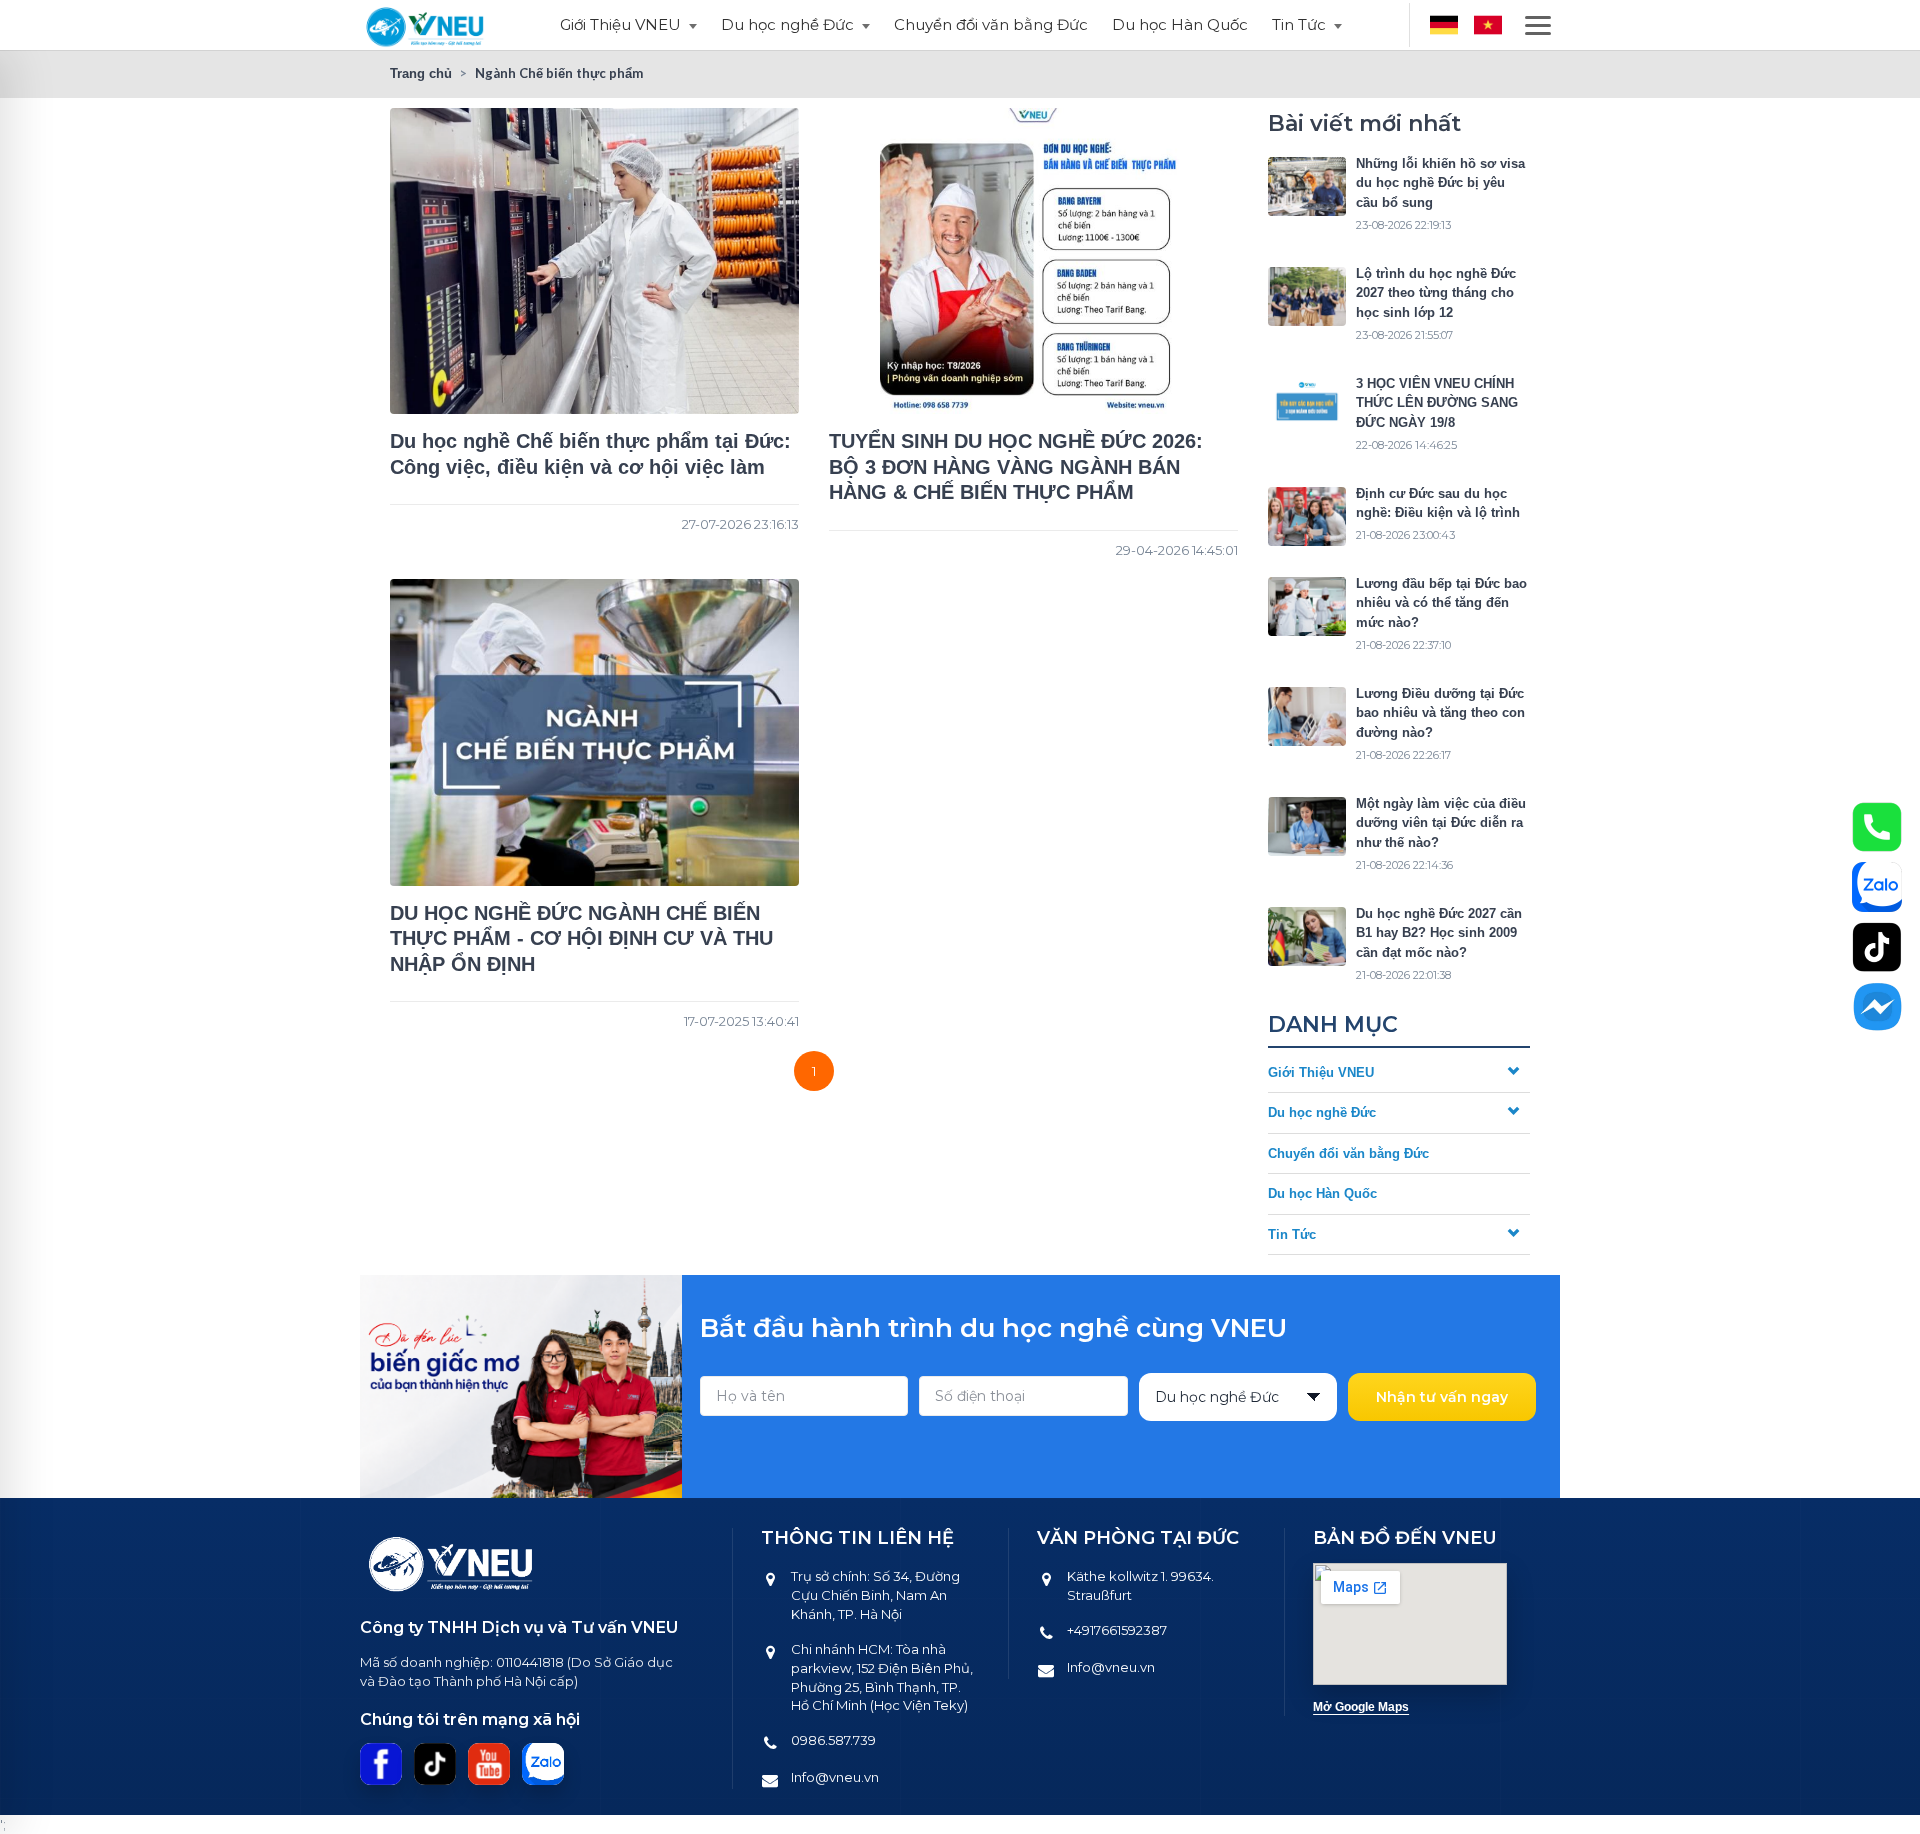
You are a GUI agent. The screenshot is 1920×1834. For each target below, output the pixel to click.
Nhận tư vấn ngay (1442, 1397)
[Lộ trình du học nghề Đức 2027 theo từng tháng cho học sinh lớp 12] (1307, 296)
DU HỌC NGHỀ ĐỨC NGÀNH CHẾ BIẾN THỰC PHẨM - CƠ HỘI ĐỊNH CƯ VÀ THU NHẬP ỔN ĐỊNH (581, 938)
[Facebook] (381, 1764)
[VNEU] (426, 25)
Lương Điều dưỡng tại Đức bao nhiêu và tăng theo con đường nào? (1440, 713)
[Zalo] (543, 1764)
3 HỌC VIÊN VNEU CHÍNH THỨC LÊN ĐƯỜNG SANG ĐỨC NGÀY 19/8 (1437, 403)
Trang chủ (421, 73)
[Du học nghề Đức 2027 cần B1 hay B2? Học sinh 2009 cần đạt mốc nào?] (1307, 936)
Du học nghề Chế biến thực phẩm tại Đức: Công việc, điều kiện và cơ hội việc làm (590, 454)
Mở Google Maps (1361, 1707)
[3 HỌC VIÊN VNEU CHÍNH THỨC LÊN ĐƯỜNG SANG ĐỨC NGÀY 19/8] (1307, 406)
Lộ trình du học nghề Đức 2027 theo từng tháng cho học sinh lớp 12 (1436, 293)
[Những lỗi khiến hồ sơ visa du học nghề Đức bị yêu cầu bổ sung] (1307, 186)
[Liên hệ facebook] (1877, 1007)
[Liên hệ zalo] (1877, 887)
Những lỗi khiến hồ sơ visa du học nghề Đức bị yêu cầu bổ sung (1440, 183)
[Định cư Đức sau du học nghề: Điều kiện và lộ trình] (1307, 516)
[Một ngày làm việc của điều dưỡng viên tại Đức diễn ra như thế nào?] (1307, 826)
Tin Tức (1299, 24)
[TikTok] (435, 1764)
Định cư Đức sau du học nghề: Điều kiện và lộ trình (1438, 503)
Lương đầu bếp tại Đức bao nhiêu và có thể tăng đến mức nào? (1441, 603)
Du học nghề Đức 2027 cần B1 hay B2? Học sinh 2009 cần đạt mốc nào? (1439, 933)
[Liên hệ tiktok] (1877, 947)
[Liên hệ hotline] (1877, 827)
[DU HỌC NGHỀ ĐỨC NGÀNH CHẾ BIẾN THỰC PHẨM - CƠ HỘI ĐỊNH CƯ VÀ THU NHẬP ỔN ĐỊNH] (594, 732)
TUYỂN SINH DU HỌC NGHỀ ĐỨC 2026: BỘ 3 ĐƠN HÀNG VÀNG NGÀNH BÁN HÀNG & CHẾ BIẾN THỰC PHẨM (1016, 466)
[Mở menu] (1538, 25)
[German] (1444, 25)
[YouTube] (489, 1764)
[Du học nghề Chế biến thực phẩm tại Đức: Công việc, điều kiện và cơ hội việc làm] (594, 261)
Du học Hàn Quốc (1180, 24)
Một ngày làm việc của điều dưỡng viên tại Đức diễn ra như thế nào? (1441, 823)
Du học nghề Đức (787, 24)
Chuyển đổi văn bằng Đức (991, 24)
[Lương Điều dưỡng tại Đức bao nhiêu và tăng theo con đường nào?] (1307, 716)
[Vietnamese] (1488, 25)
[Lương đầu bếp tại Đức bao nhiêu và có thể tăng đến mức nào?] (1307, 606)
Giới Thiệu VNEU (620, 24)
